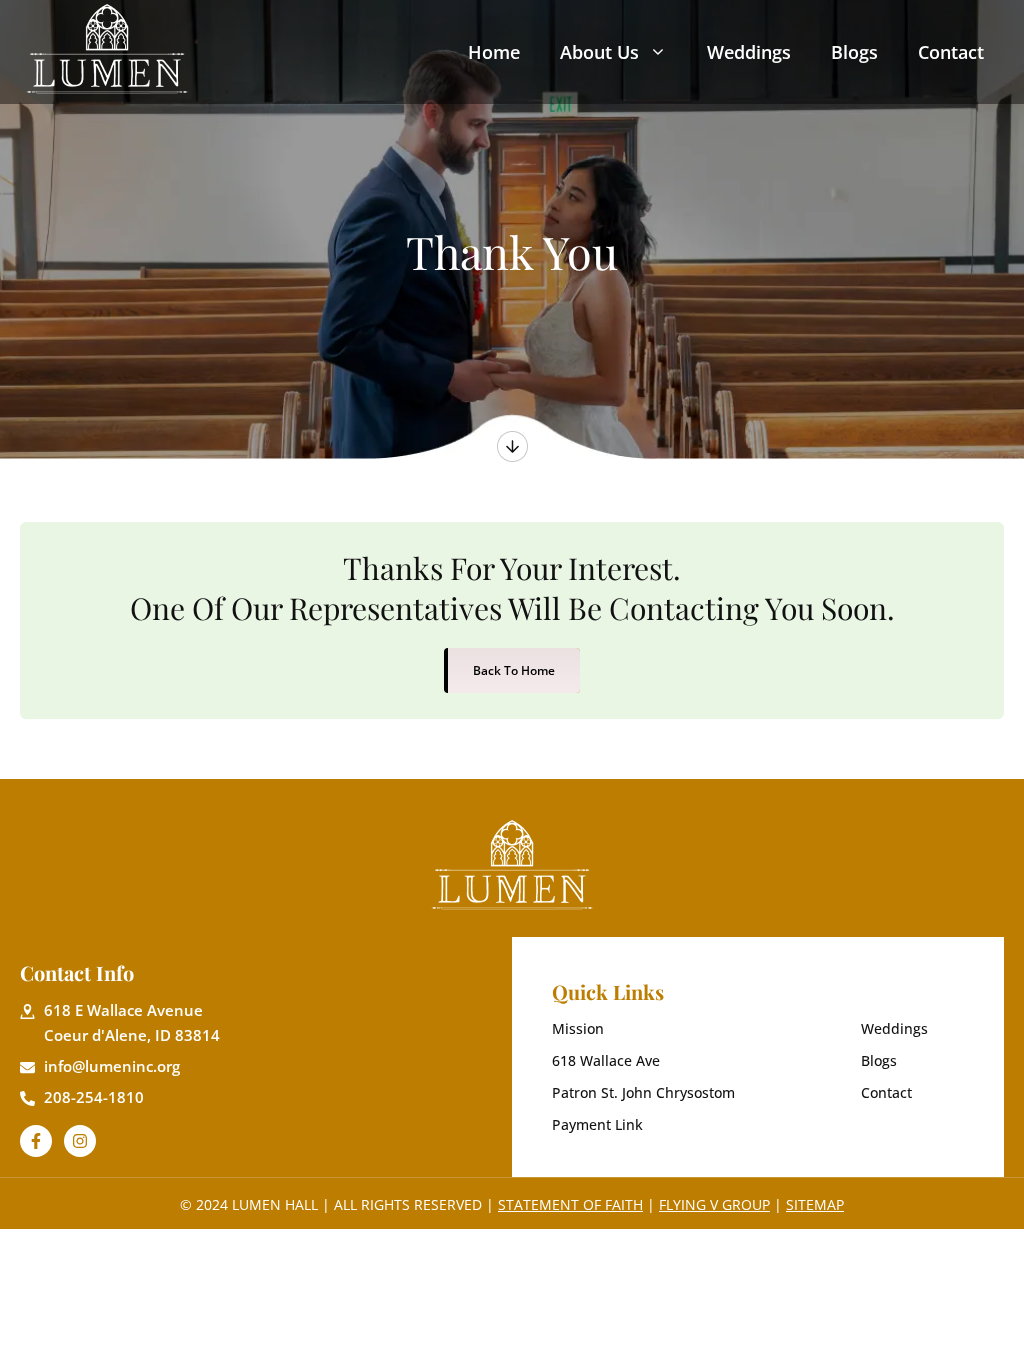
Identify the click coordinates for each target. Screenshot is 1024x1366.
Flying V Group (714, 1204)
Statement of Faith (570, 1204)
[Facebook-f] (36, 1141)
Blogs (854, 52)
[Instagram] (80, 1141)
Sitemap (815, 1204)
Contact (951, 52)
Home (494, 52)
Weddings (749, 52)
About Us (599, 52)
